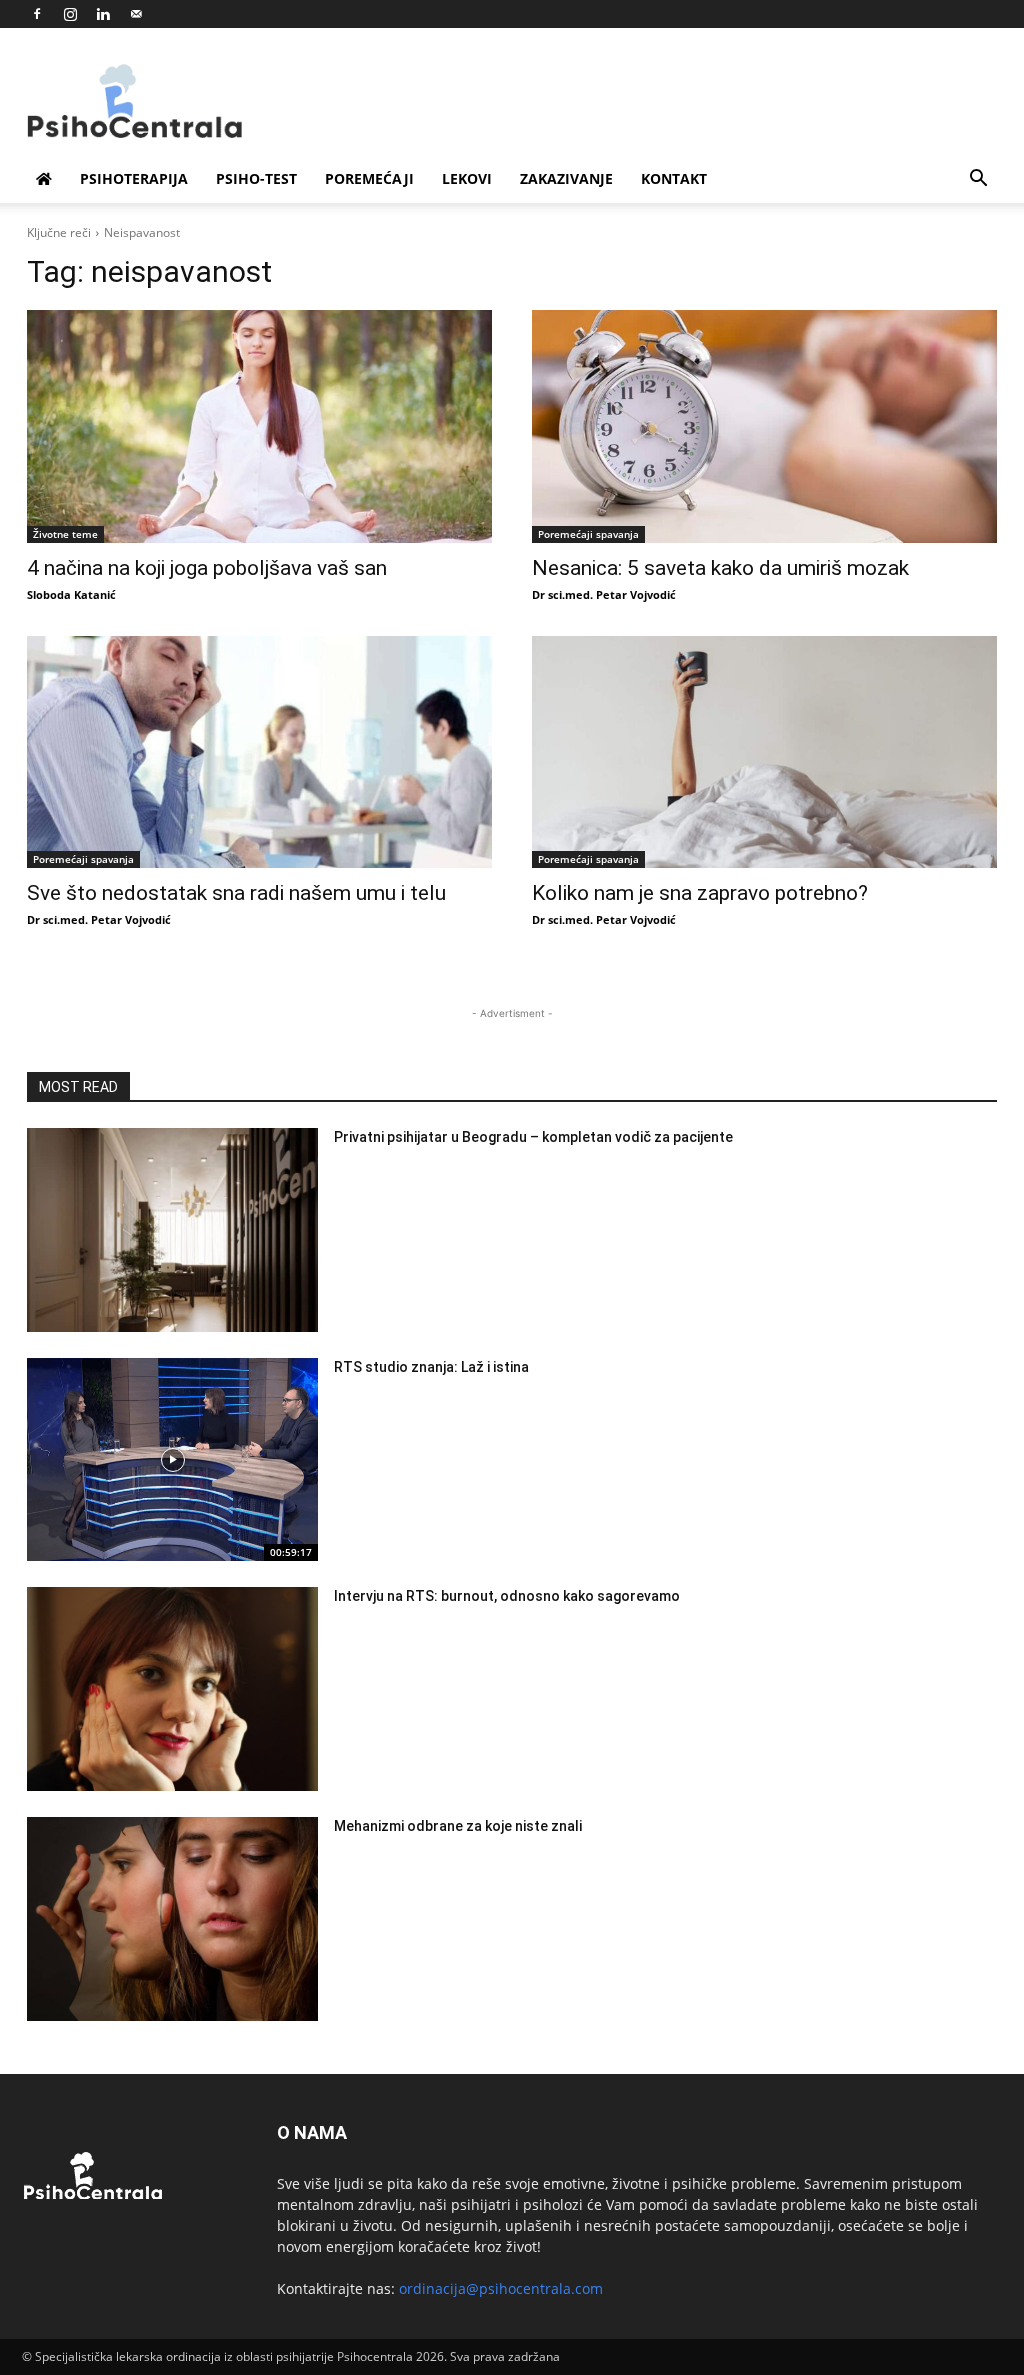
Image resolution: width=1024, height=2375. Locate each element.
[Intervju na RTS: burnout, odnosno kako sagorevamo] (172, 1689)
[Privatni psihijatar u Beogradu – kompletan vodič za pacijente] (172, 1230)
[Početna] (44, 179)
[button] (978, 180)
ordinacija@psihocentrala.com (501, 2288)
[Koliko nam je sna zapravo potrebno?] (764, 752)
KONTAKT (674, 178)
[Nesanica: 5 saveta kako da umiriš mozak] (764, 426)
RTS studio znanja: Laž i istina (431, 1367)
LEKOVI (467, 178)
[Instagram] (70, 14)
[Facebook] (37, 14)
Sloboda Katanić (71, 594)
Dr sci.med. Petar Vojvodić (604, 594)
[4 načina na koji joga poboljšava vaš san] (259, 426)
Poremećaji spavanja (588, 534)
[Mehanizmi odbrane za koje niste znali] (172, 1919)
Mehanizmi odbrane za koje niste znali (458, 1826)
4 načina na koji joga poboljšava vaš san (207, 568)
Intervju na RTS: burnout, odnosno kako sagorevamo (507, 1596)
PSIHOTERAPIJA (134, 178)
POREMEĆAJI (369, 178)
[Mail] (136, 14)
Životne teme (65, 534)
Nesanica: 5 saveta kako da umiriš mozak (720, 568)
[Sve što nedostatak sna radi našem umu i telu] (259, 752)
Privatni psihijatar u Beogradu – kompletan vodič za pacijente (533, 1137)
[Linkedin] (103, 14)
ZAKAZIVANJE (566, 178)
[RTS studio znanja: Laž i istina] (172, 1460)
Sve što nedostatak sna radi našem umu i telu (236, 893)
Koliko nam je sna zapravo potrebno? (700, 893)
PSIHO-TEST (256, 178)
